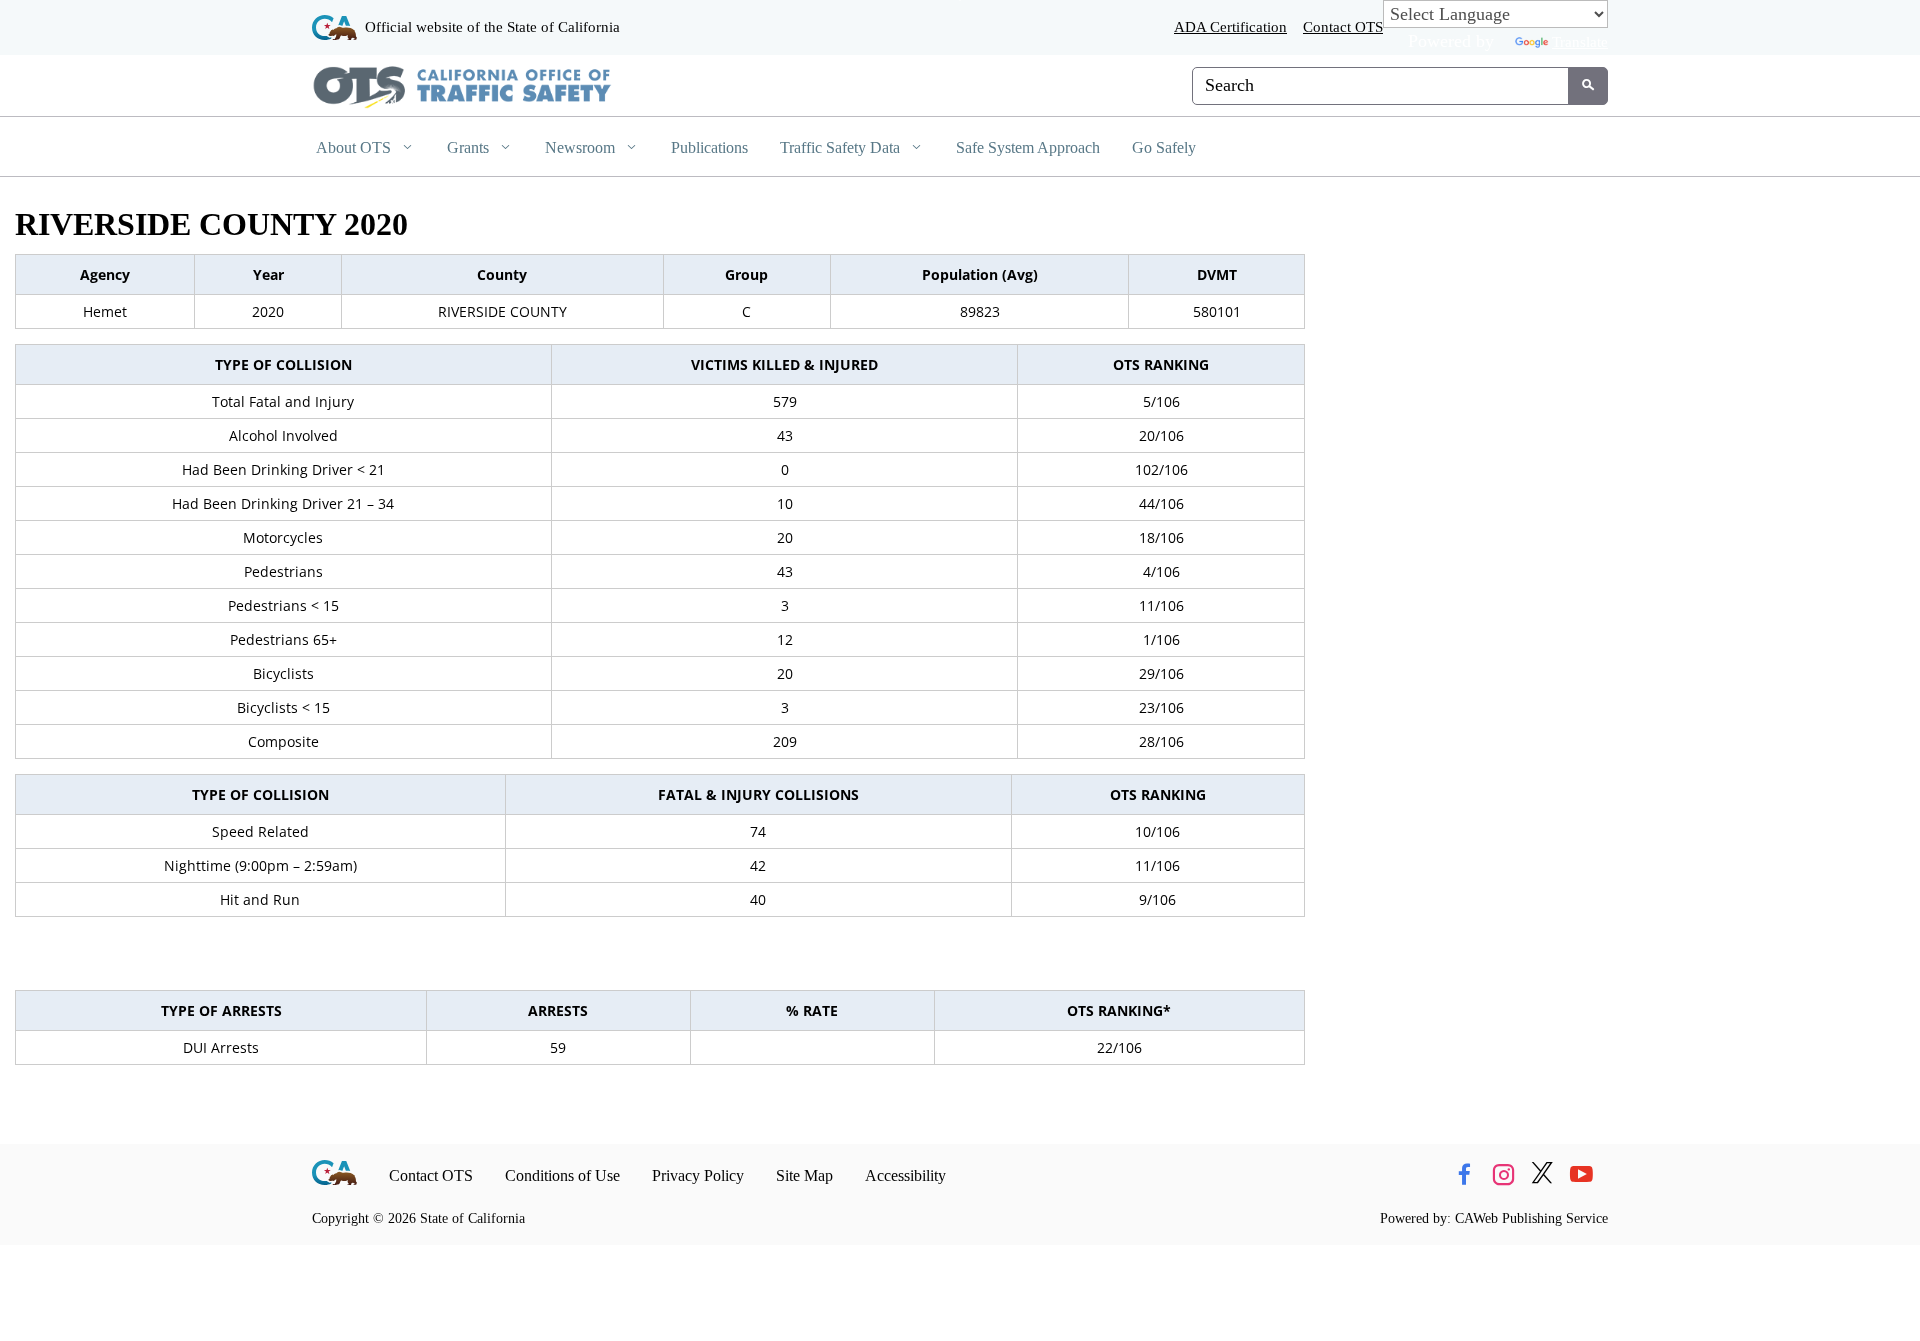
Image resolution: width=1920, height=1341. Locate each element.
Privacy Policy (698, 1175)
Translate (1580, 41)
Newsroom (582, 147)
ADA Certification (1230, 26)
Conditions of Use (562, 1175)
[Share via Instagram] (1503, 1175)
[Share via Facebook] (1464, 1175)
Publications (709, 147)
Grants (470, 147)
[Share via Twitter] (1542, 1175)
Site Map (804, 1175)
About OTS (355, 147)
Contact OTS (1343, 26)
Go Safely (1164, 147)
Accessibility (905, 1175)
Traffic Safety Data (842, 147)
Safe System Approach (1028, 147)
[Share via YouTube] (1581, 1175)
